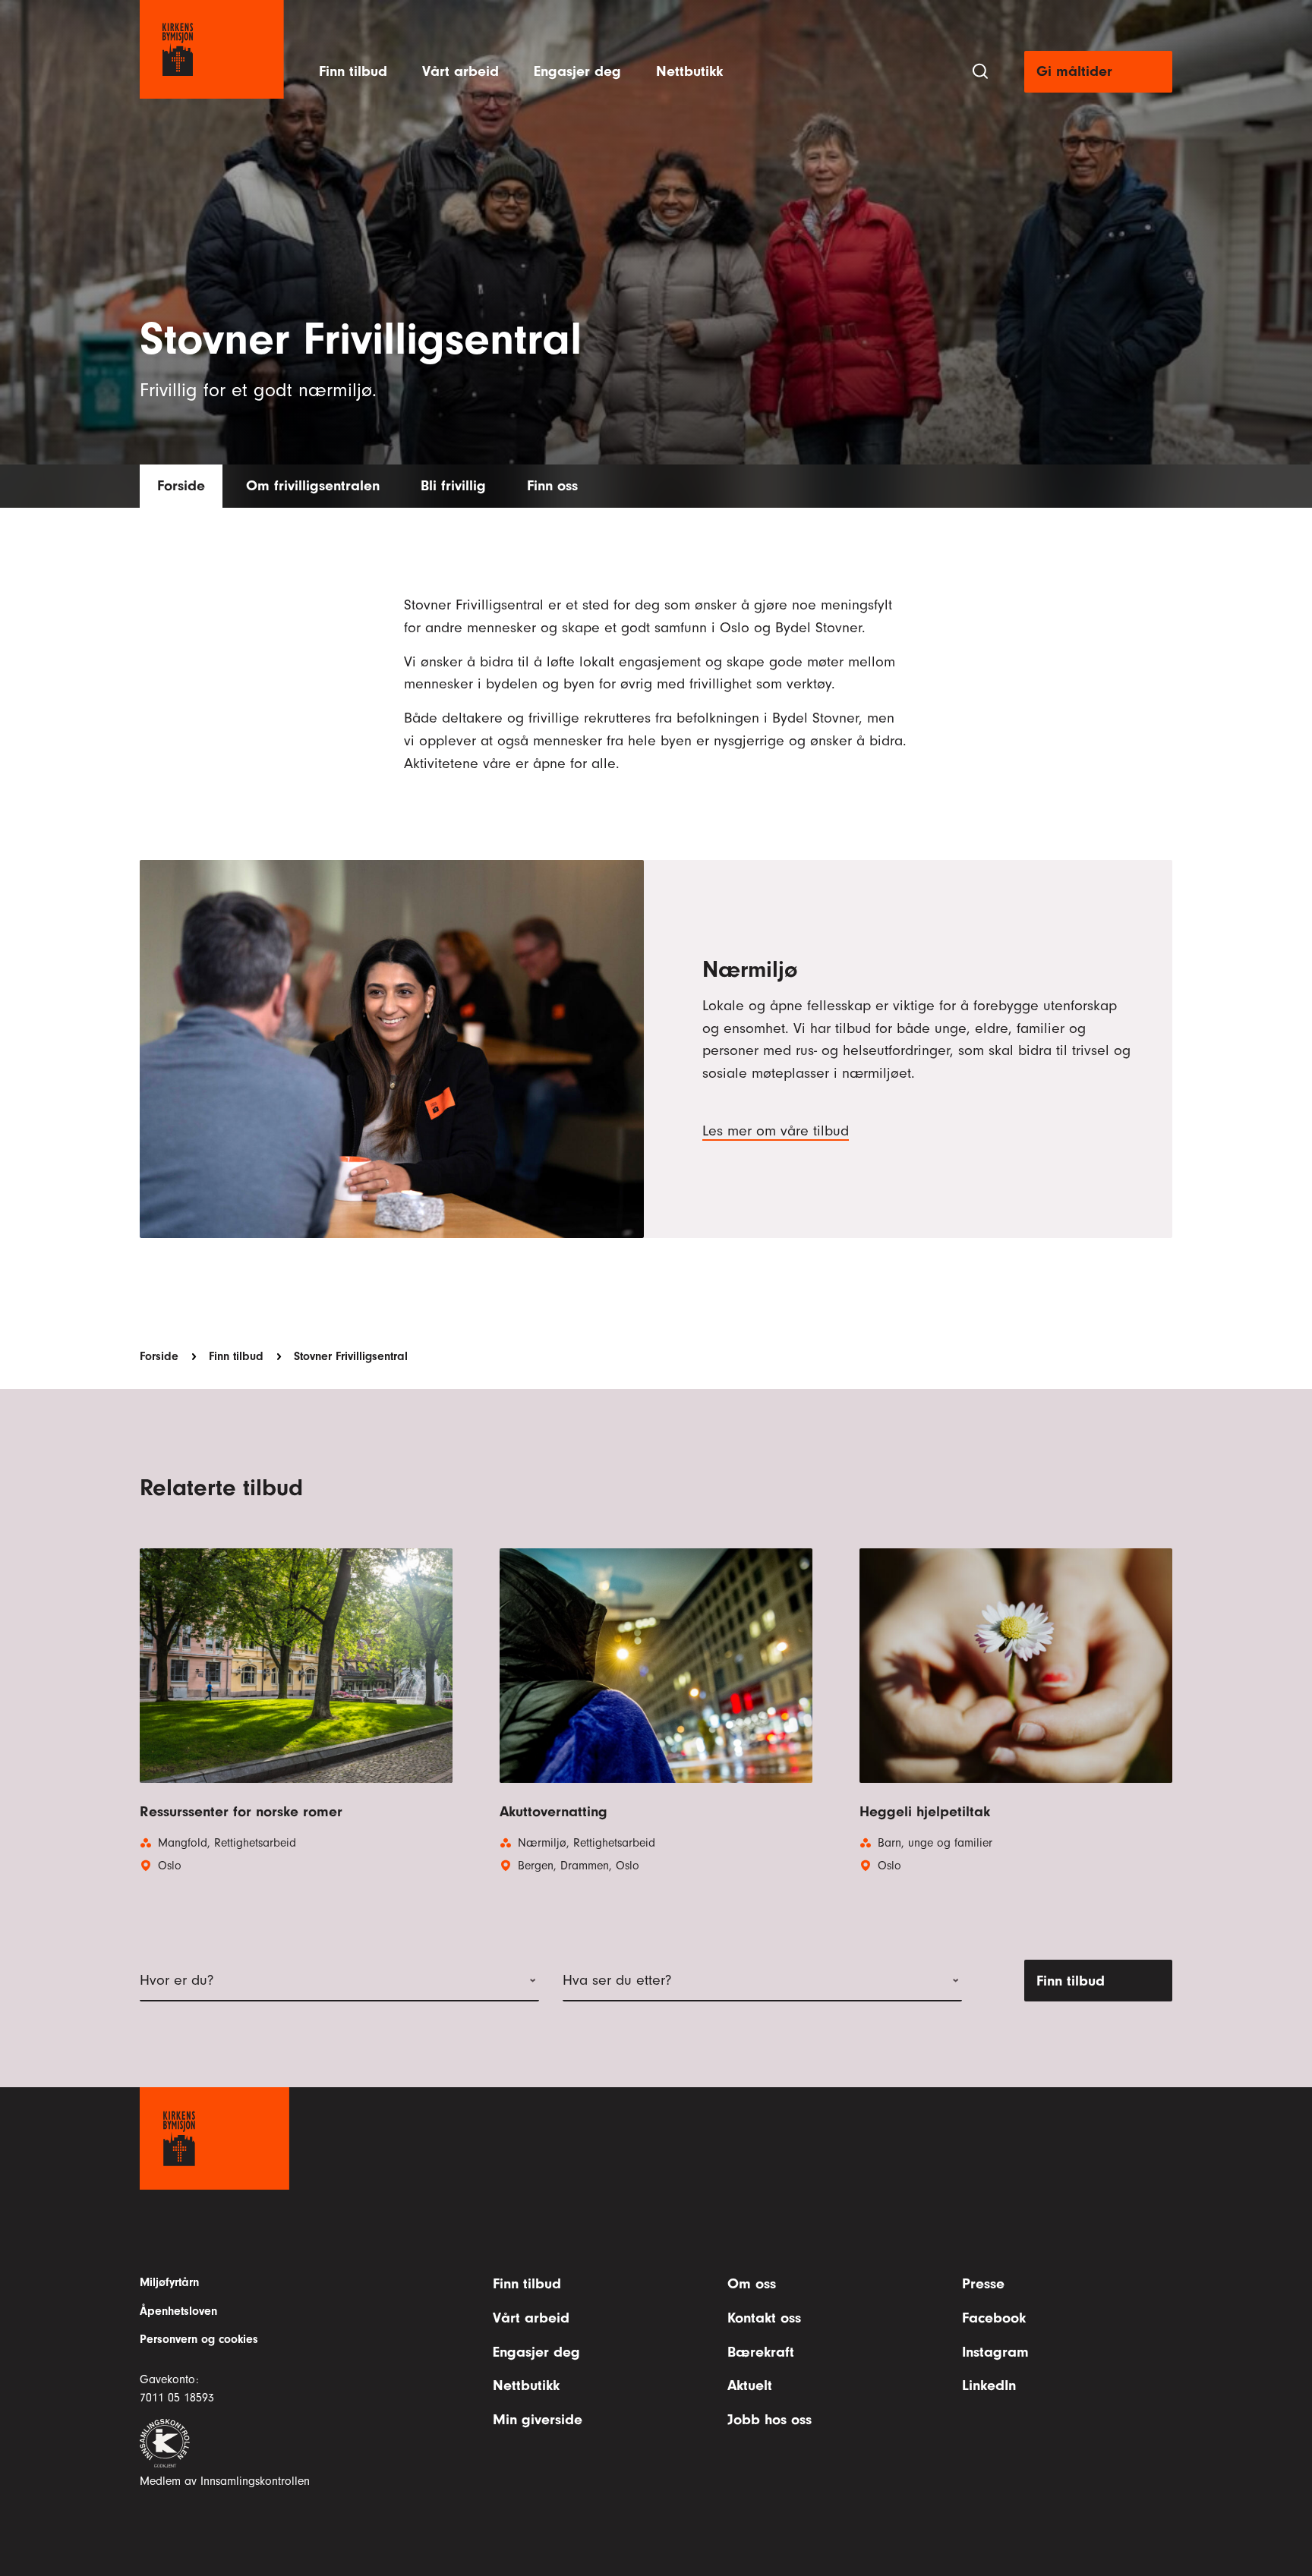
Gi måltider (1074, 71)
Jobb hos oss (770, 2419)
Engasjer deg (577, 71)
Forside (181, 485)
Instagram (995, 2352)
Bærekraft (761, 2352)
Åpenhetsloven (178, 2311)
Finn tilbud (353, 71)
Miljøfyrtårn (169, 2282)
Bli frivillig (453, 485)
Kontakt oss (764, 2318)
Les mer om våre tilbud (776, 1130)
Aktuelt (750, 2385)
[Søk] (980, 71)
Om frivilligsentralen (313, 485)
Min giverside (538, 2419)
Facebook (994, 2318)
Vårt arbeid (460, 71)
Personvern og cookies (199, 2339)
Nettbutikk (689, 71)
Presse (983, 2283)
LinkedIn (989, 2385)
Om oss (752, 2283)
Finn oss (552, 485)
